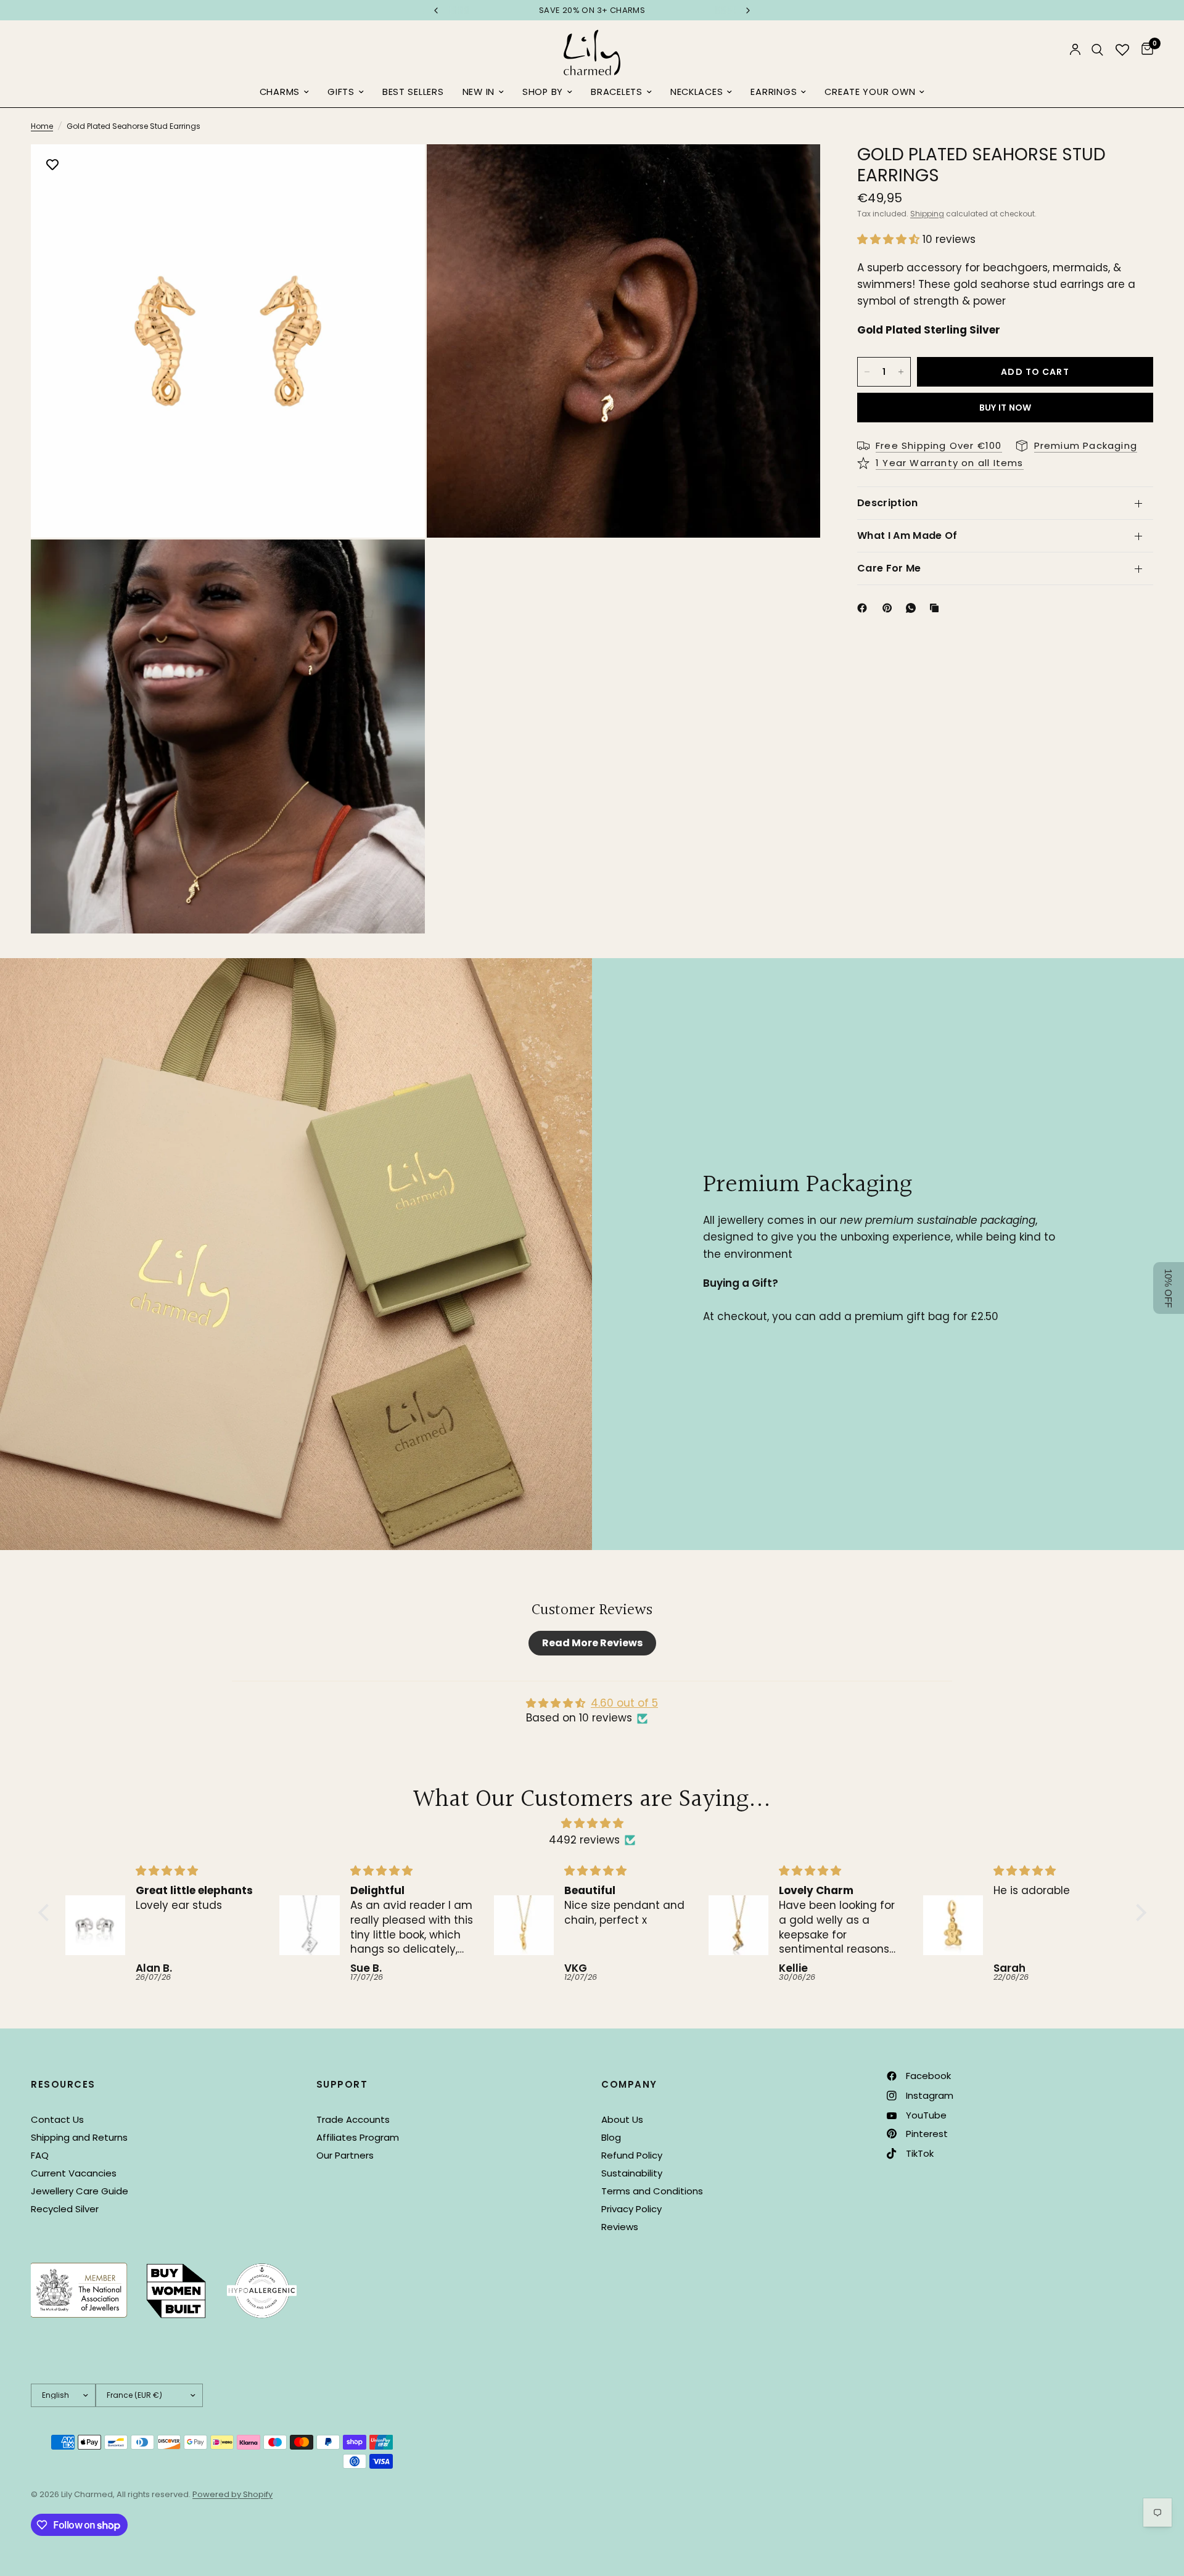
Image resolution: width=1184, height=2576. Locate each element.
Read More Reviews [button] (592, 1643)
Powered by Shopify (232, 2494)
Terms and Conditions (652, 2191)
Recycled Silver (65, 2209)
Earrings (774, 92)
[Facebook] (865, 608)
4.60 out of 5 (624, 1703)
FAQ (40, 2155)
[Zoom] (399, 170)
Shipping (927, 214)
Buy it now (1005, 408)
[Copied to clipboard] (937, 608)
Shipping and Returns (79, 2137)
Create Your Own (870, 92)
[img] (592, 1823)
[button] (890, 239)
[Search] (1097, 50)
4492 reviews (584, 1840)
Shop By (543, 92)
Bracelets (617, 92)
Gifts (341, 92)
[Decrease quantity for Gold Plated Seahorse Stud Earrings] (867, 372)
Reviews (620, 2227)
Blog (611, 2137)
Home (42, 126)
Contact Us (57, 2119)
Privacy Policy (631, 2209)
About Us (622, 2119)
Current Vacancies (74, 2173)
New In (479, 92)
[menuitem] (284, 92)
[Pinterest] (890, 608)
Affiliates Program (358, 2137)
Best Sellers (413, 92)
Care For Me (889, 568)
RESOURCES (63, 2084)
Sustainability (632, 2173)
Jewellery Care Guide (80, 2191)
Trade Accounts (353, 2119)
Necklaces (697, 92)
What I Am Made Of (907, 535)
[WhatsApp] (913, 608)
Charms (280, 92)
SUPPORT (342, 2084)
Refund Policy (632, 2155)
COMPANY (629, 2084)
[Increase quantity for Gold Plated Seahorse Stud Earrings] (901, 372)
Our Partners (345, 2155)
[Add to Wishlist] (52, 166)
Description (888, 503)
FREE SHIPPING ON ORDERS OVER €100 (592, 10)
